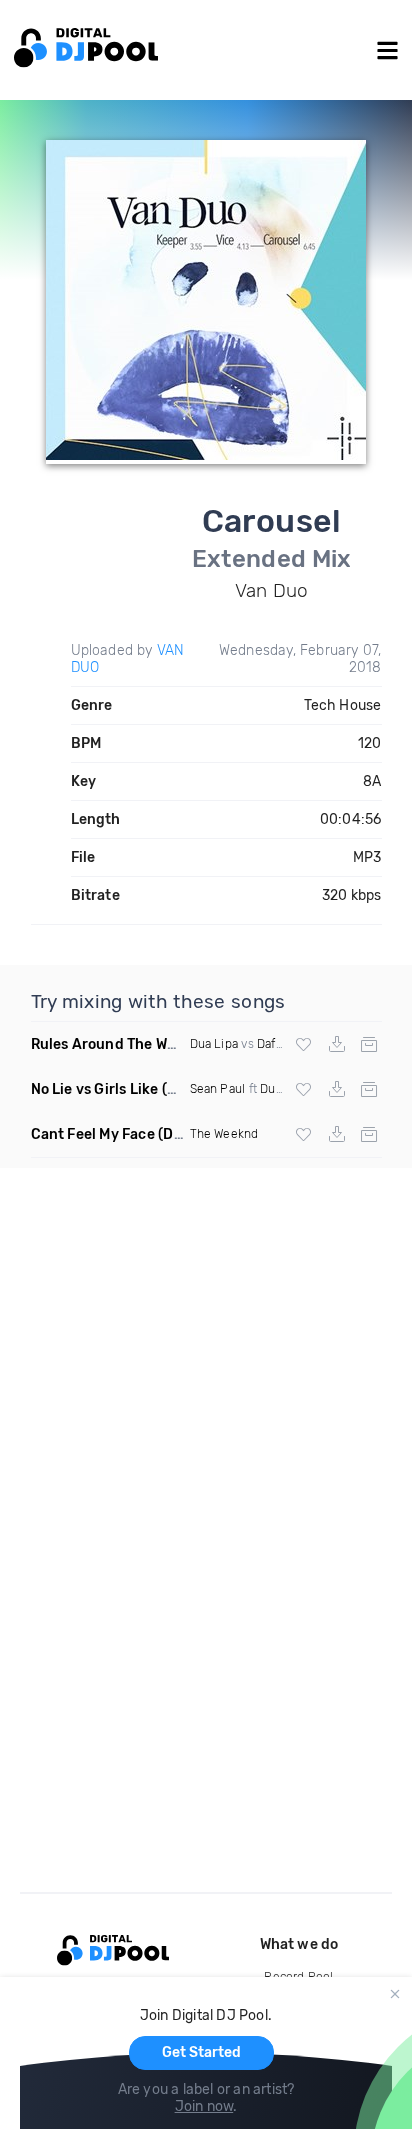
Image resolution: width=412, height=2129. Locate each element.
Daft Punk (284, 1044)
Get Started (201, 2052)
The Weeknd (224, 1134)
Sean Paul (218, 1089)
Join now (204, 2106)
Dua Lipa (214, 1044)
